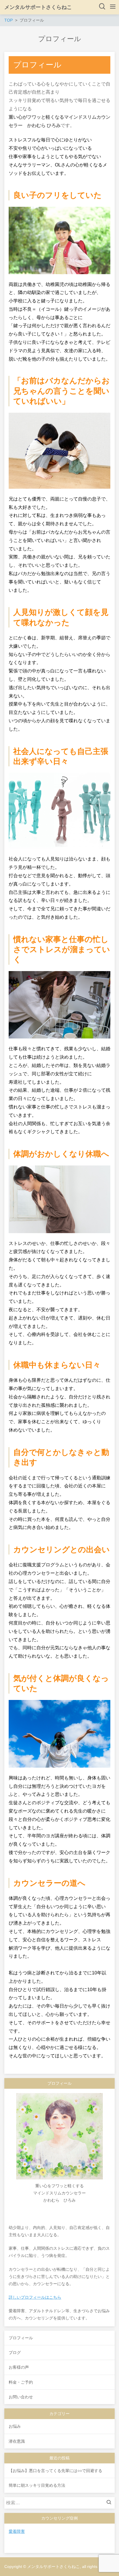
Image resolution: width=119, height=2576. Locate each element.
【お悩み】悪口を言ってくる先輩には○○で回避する (55, 2471)
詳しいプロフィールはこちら (35, 2297)
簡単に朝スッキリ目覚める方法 (37, 2485)
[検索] (110, 2503)
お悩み (15, 2426)
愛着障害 (17, 2531)
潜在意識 (17, 2441)
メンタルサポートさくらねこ (38, 7)
